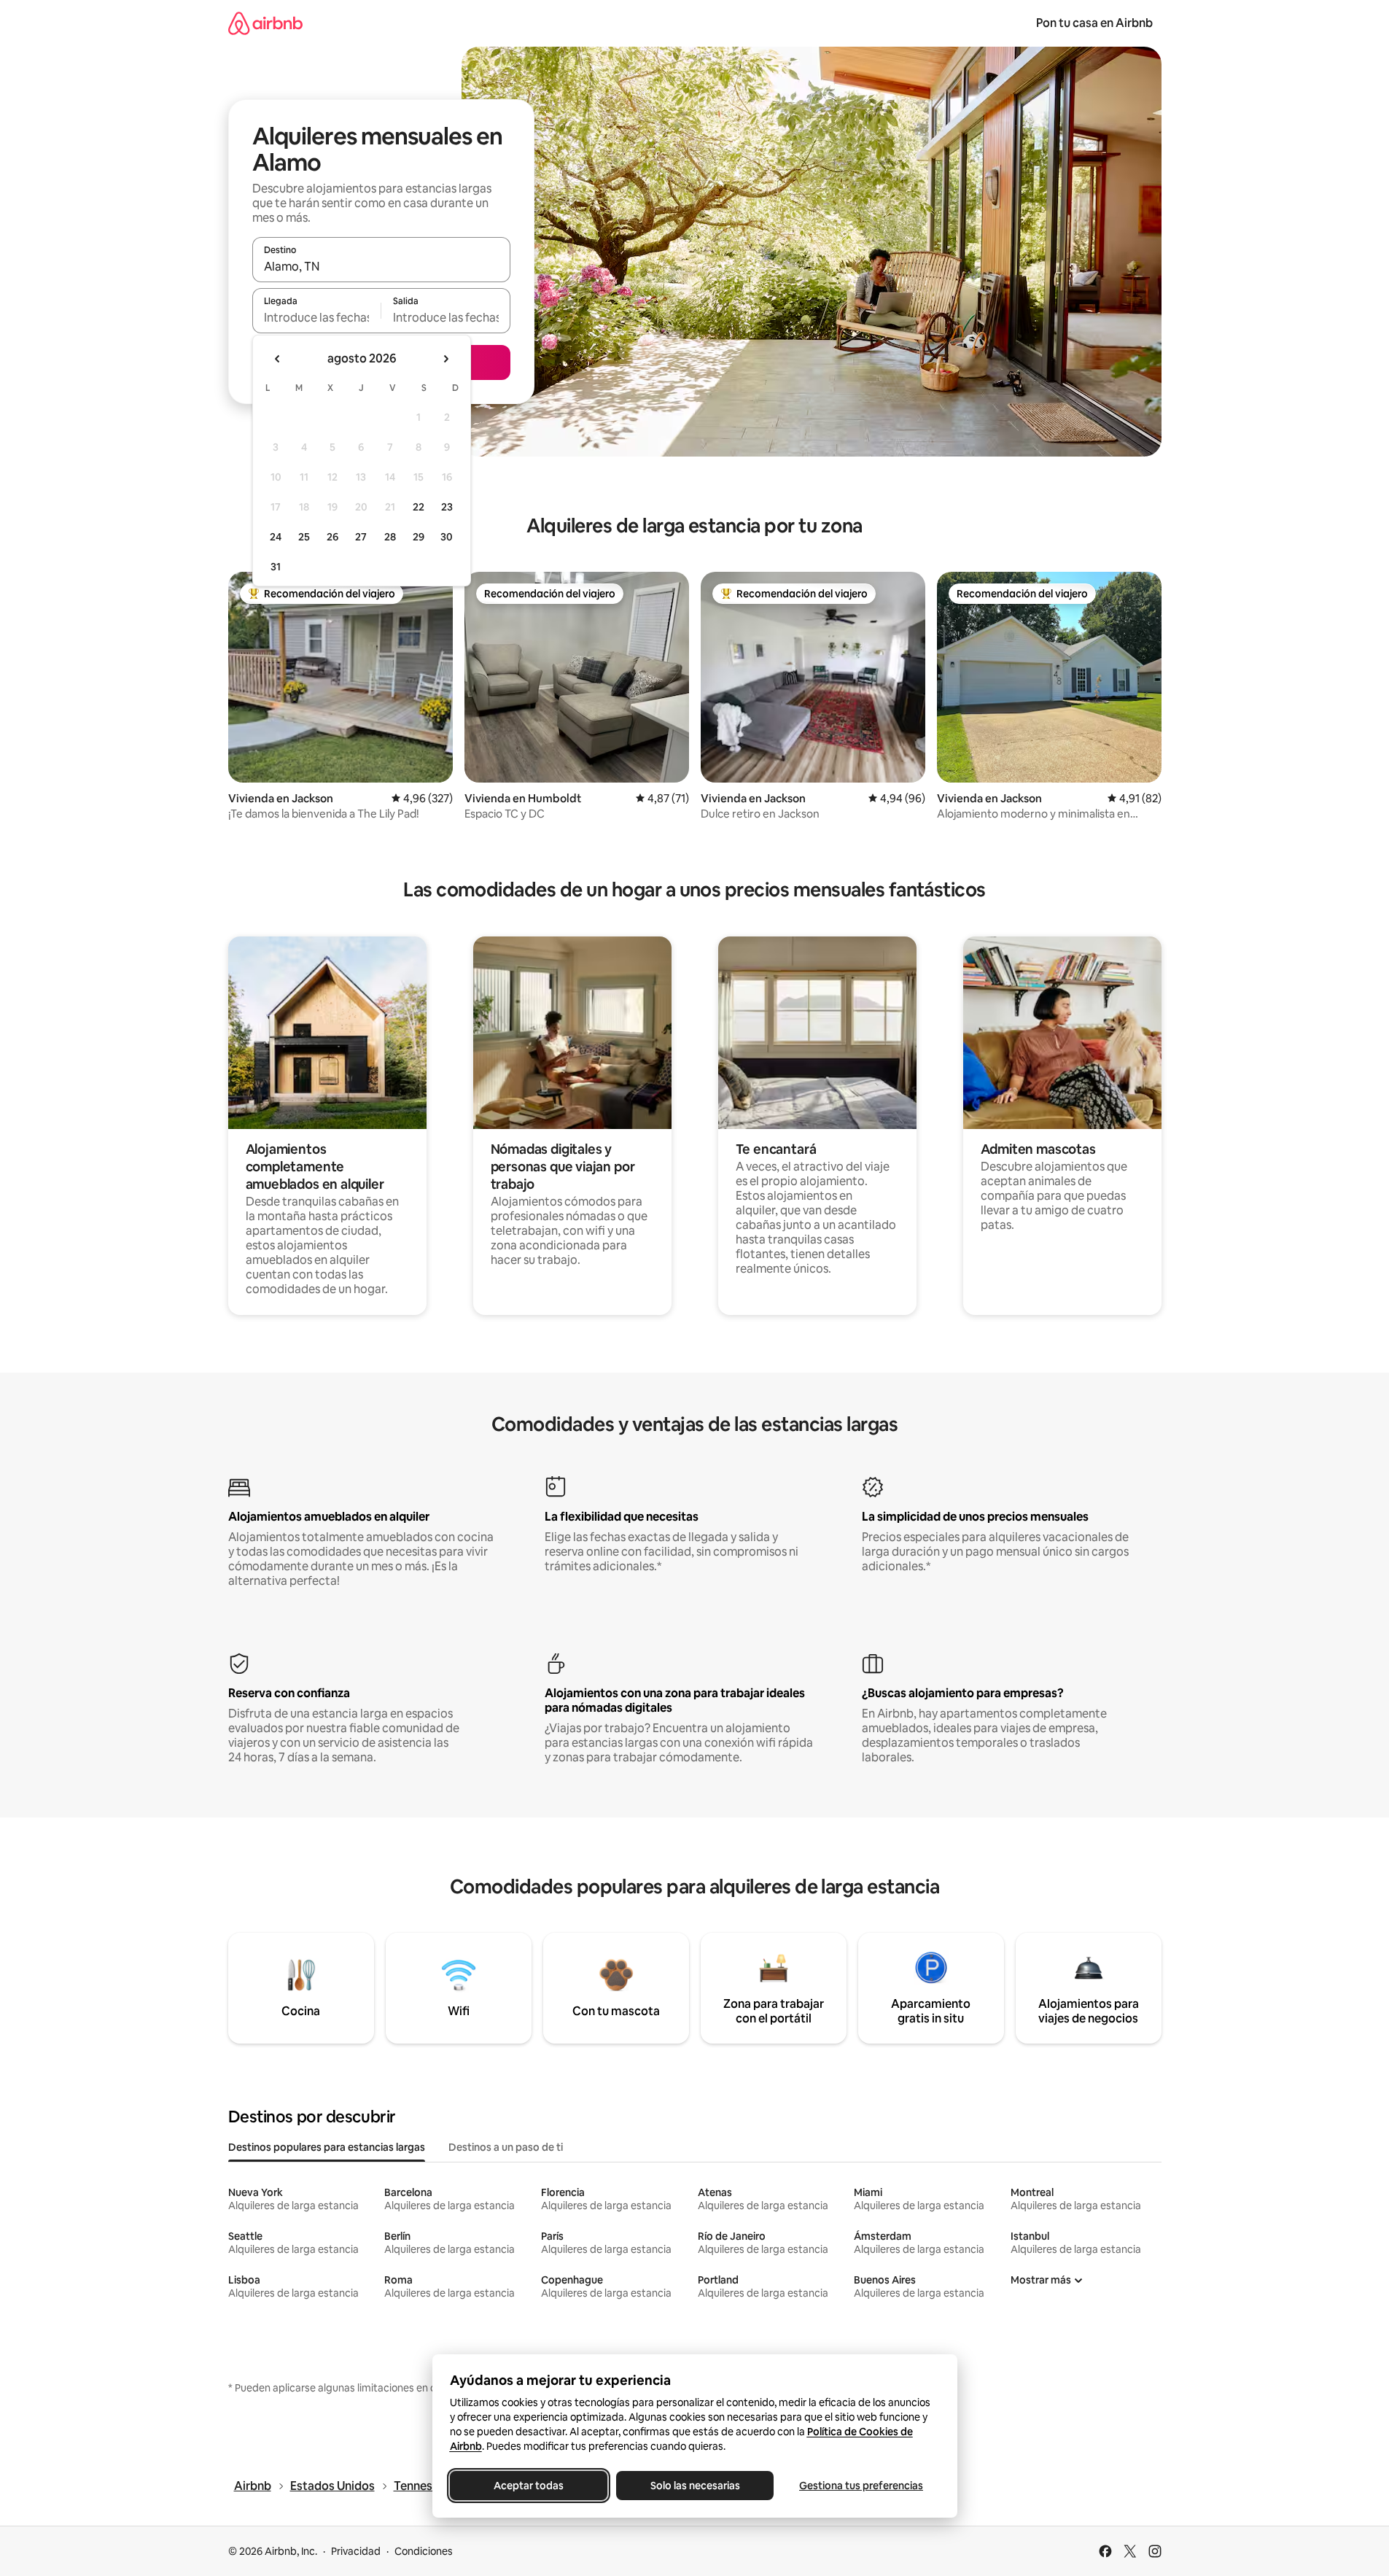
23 (447, 507)
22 (419, 507)
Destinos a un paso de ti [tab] (506, 2147)
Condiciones (424, 2551)
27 (361, 537)
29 (419, 537)
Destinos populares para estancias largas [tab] (327, 2147)
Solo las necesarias (694, 2486)
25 (304, 537)
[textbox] (317, 317)
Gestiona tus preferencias (861, 2486)
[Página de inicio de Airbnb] (265, 23)
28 (390, 537)
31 (276, 567)
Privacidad (356, 2551)
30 (447, 537)
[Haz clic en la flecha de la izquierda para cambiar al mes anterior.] (278, 359)
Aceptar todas (529, 2486)
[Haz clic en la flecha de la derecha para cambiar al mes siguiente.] (446, 359)
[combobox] (381, 266)
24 (276, 537)
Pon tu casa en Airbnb (1094, 23)
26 (332, 537)
